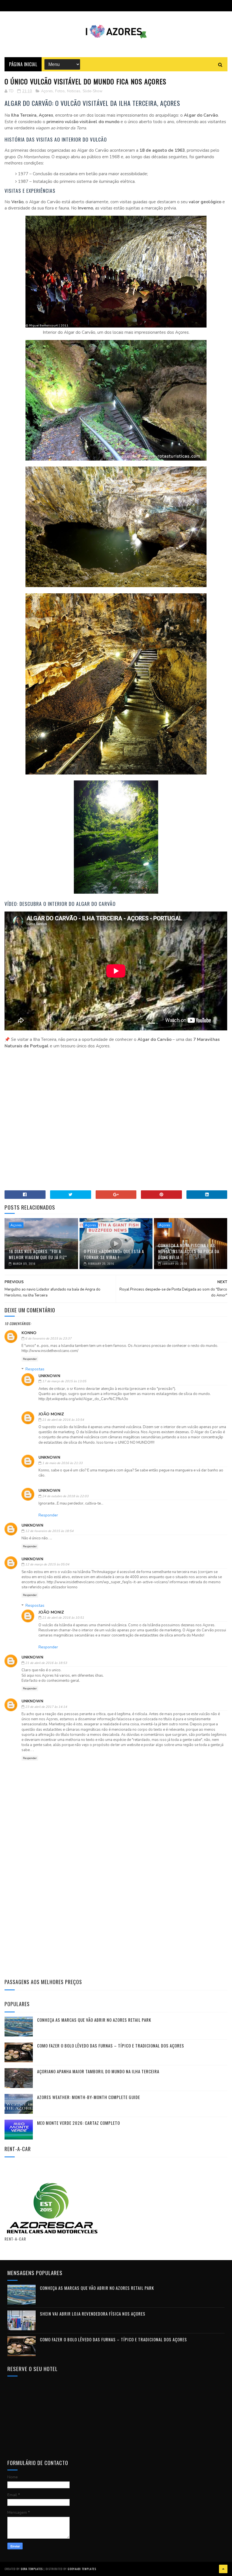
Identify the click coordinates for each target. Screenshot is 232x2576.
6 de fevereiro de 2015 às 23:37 (48, 1339)
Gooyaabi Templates (82, 2569)
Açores (47, 91)
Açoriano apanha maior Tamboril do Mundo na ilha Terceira (98, 2071)
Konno (29, 1333)
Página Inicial (23, 64)
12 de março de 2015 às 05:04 (47, 1564)
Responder (30, 1359)
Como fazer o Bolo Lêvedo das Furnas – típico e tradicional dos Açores (111, 2046)
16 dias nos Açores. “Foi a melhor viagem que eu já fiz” (38, 1254)
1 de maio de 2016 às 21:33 (62, 1463)
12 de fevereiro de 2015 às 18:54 (49, 1531)
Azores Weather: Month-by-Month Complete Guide (89, 2097)
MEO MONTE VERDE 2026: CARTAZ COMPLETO (79, 2123)
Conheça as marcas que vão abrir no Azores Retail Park (94, 2020)
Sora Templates (32, 2569)
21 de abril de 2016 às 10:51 (63, 1618)
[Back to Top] (223, 2569)
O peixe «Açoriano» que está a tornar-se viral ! (114, 1254)
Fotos (60, 91)
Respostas (35, 1369)
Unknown (49, 1376)
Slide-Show (93, 91)
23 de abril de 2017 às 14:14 (46, 1707)
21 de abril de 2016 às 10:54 (63, 1420)
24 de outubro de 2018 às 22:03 (65, 1496)
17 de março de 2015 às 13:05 (64, 1381)
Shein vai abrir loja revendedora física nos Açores (93, 2314)
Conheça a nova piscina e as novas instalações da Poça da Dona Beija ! (189, 1251)
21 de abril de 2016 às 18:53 (46, 1663)
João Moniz (51, 1414)
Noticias (74, 91)
